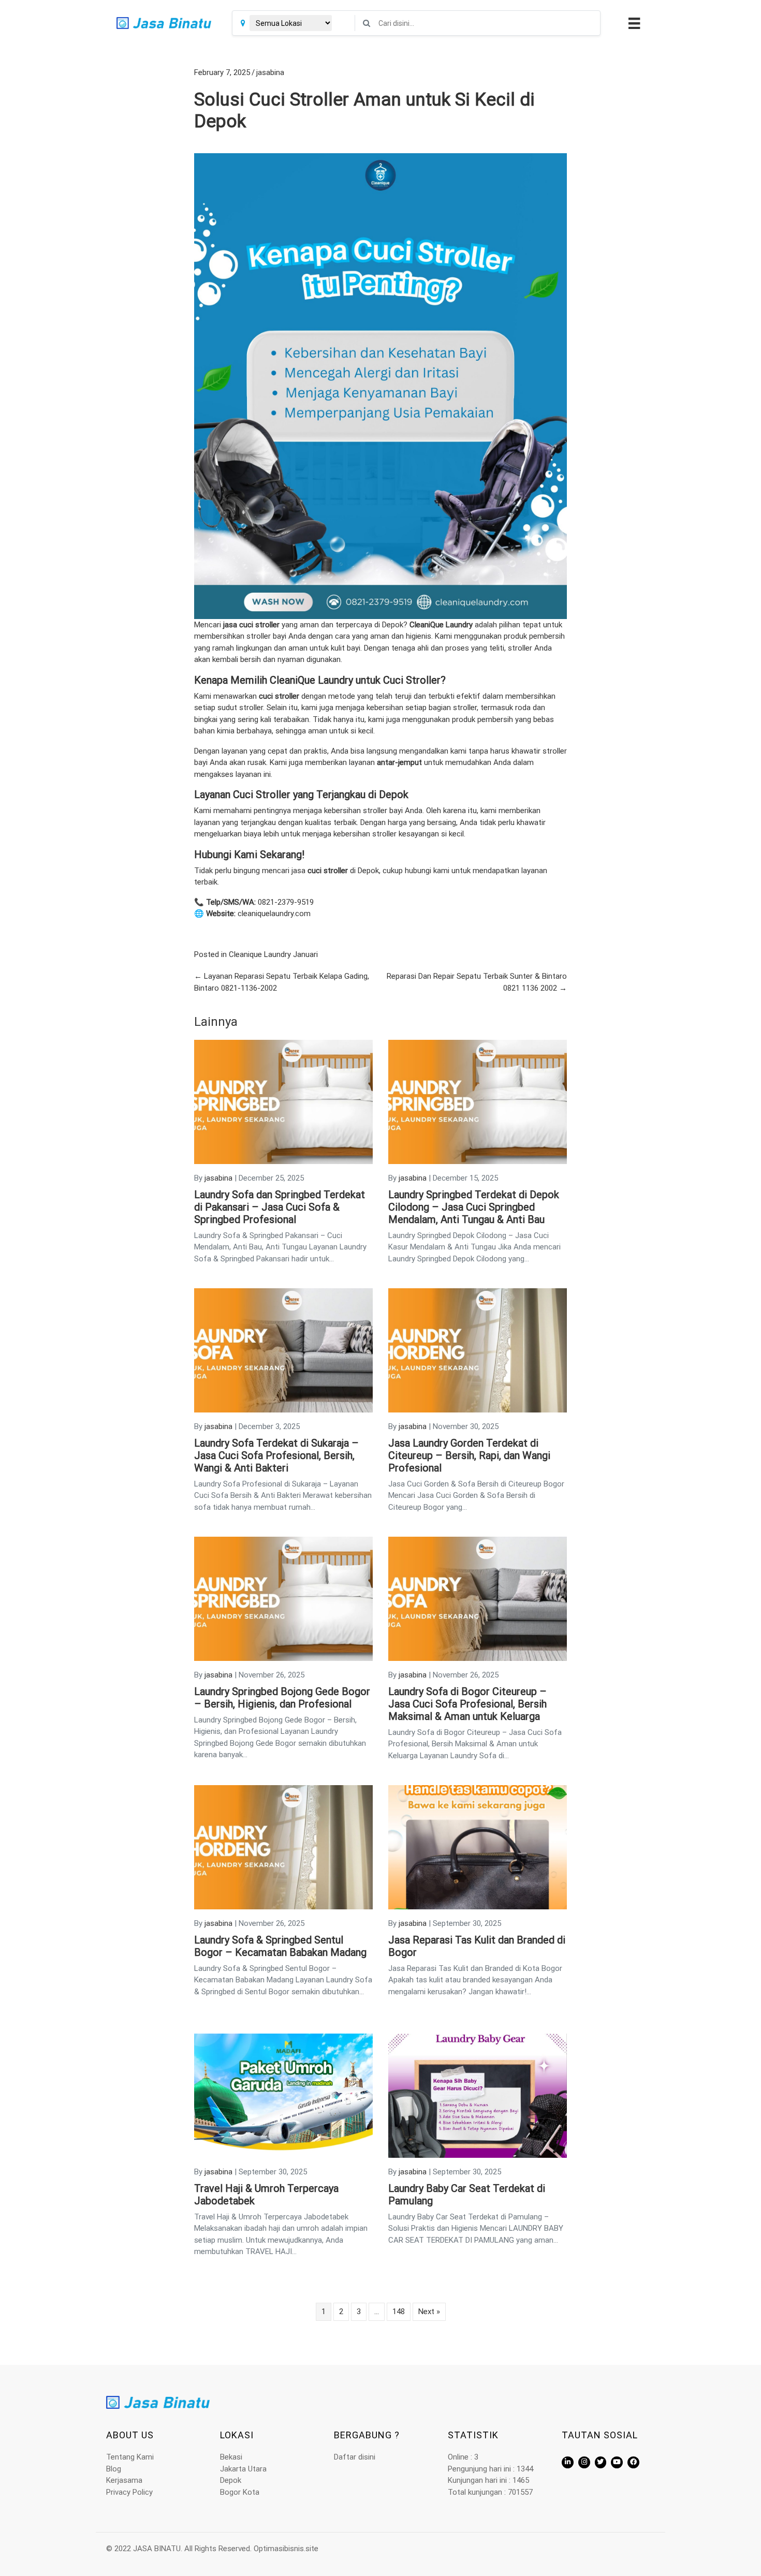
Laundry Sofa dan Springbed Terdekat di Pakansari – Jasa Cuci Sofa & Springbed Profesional (280, 1207)
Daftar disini (355, 2457)
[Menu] (633, 23)
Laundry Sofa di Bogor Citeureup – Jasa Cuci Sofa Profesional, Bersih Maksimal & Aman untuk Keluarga (467, 1704)
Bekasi (231, 2457)
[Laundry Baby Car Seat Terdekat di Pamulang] (478, 2095)
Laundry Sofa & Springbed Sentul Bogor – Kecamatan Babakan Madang (280, 1946)
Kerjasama (124, 2480)
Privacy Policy (129, 2492)
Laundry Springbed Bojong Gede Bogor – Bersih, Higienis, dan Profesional (282, 1698)
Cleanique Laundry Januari (273, 954)
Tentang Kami (130, 2457)
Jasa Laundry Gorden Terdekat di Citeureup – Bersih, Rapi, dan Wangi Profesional (469, 1455)
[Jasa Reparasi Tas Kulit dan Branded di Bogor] (478, 1847)
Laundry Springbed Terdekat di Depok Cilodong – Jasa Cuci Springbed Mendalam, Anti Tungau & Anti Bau (474, 1207)
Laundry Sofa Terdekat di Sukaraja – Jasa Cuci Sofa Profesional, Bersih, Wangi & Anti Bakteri (276, 1455)
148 (399, 2312)
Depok (231, 2480)
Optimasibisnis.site (286, 2549)
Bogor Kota (240, 2492)
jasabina (270, 72)
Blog (114, 2469)
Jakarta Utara (243, 2469)
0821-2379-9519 (286, 902)
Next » (429, 2312)
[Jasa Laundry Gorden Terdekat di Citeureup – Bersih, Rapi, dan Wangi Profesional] (478, 1350)
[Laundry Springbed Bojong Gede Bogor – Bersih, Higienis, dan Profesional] (283, 1598)
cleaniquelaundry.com (274, 914)
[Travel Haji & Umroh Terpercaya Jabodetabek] (283, 2095)
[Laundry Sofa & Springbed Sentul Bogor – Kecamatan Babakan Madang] (283, 1847)
